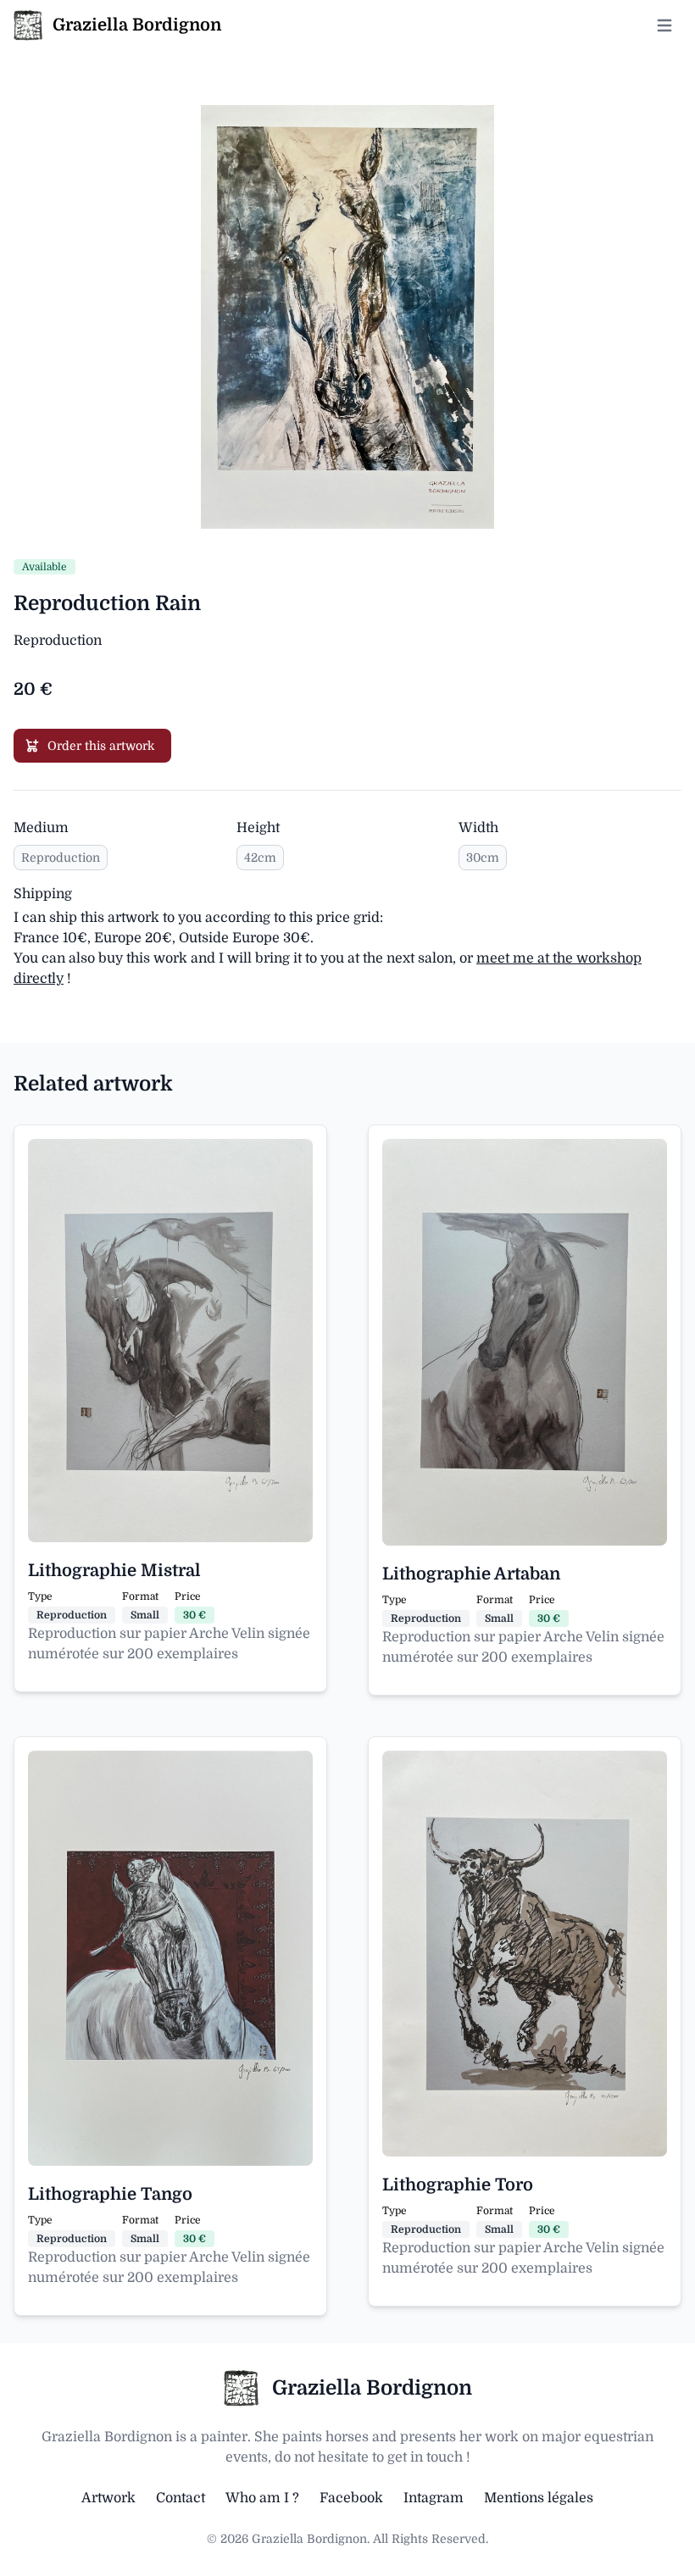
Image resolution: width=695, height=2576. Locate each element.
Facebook (351, 2498)
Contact (181, 2498)
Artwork (108, 2498)
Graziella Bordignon (372, 2388)
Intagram (434, 2498)
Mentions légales (539, 2498)
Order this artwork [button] (101, 746)
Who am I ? (262, 2498)
